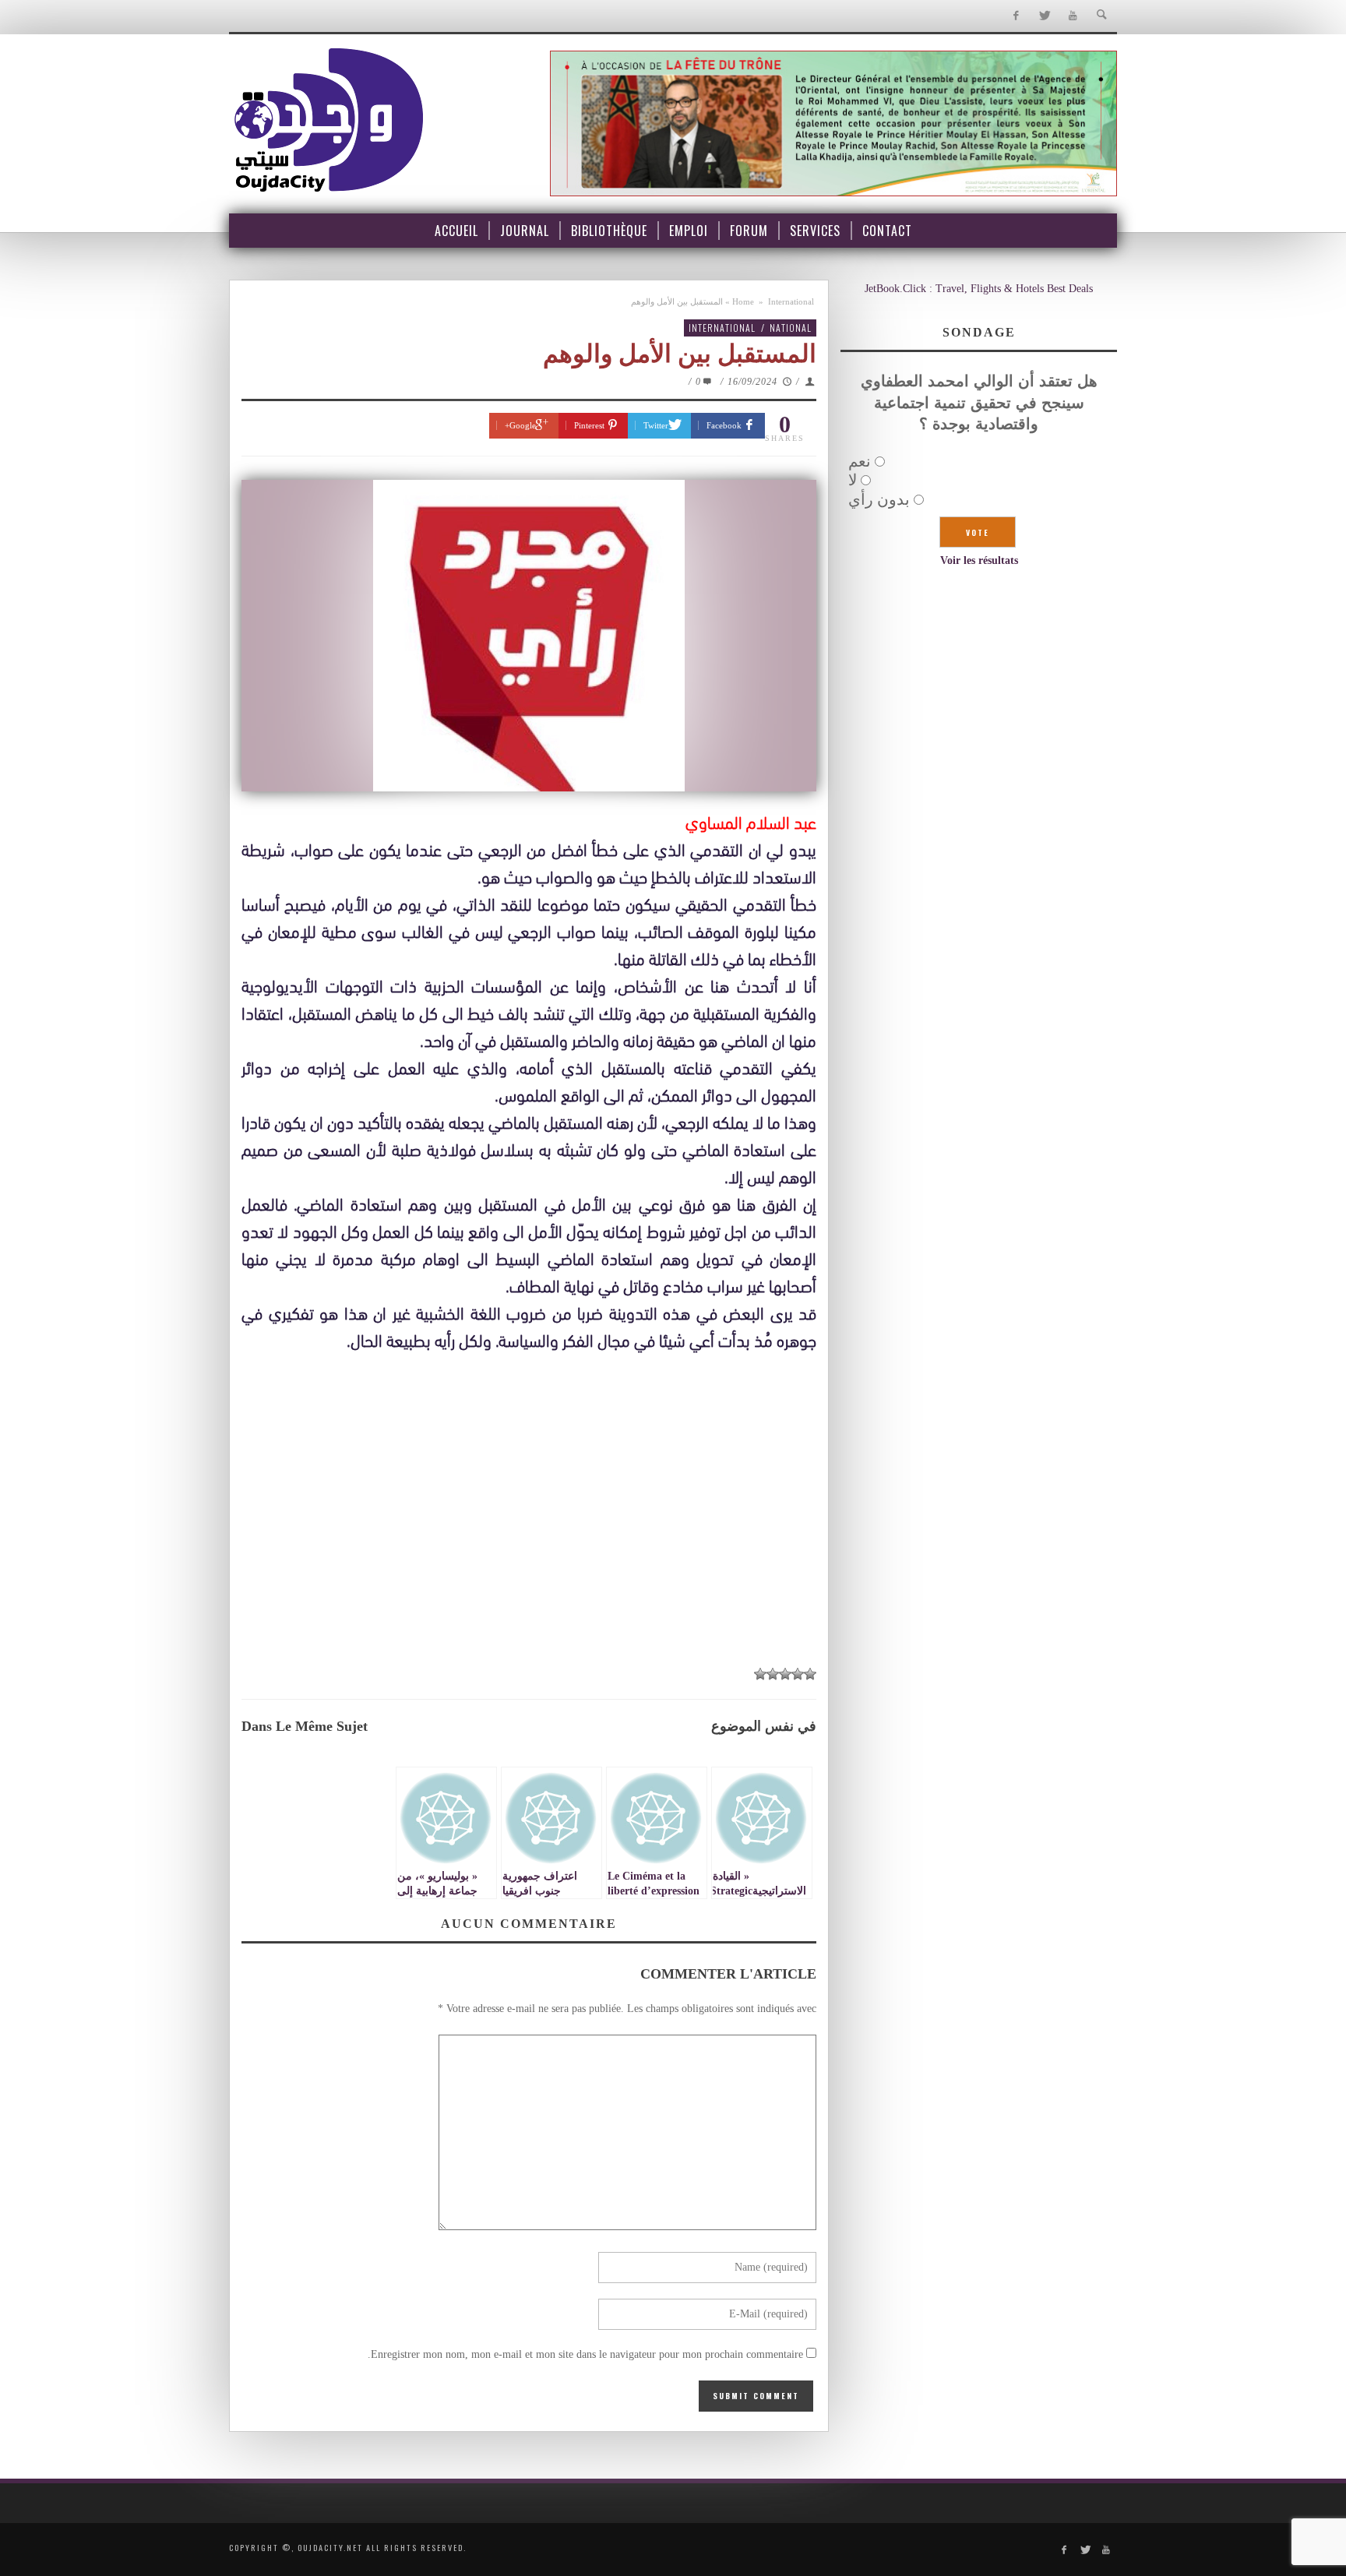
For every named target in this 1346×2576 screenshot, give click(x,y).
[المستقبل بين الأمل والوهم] (529, 636)
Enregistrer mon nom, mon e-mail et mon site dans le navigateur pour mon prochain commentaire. (585, 2354)
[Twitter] (1044, 16)
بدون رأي (879, 499)
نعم (860, 461)
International (791, 301)
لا (853, 480)
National (791, 328)
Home (743, 301)
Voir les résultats (979, 560)
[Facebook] (1015, 16)
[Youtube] (1073, 16)
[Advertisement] (529, 1540)
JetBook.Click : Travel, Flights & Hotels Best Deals (979, 289)
